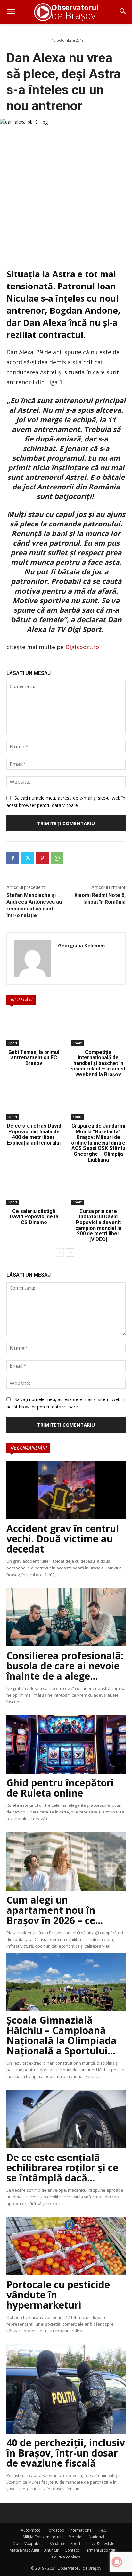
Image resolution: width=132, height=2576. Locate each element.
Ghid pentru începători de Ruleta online (60, 1788)
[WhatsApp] (57, 858)
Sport (13, 1043)
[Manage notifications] (117, 2562)
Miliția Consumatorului (43, 2537)
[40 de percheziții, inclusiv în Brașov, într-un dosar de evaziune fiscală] (66, 2389)
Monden (76, 2537)
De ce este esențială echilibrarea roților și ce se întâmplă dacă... (62, 2168)
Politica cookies (66, 2557)
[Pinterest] (42, 858)
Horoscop (55, 2530)
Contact (72, 2550)
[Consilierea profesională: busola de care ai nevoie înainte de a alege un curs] (66, 1617)
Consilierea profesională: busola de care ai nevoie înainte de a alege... (65, 1666)
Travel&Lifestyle (100, 2544)
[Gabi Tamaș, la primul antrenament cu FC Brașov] (34, 1029)
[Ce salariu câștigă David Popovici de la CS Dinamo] (34, 1188)
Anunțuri (52, 2550)
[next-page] (70, 1253)
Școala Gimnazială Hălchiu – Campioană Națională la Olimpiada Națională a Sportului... (62, 2035)
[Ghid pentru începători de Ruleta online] (66, 1744)
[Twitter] (28, 858)
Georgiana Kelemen (81, 945)
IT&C (102, 2530)
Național (96, 2537)
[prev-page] (60, 1253)
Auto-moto (31, 2530)
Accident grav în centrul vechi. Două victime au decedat (63, 1539)
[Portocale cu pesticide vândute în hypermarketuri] (66, 2246)
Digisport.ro (82, 647)
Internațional (81, 2530)
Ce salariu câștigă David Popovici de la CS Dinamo (34, 1217)
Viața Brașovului (25, 2550)
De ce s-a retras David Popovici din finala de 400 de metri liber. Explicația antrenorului (34, 1134)
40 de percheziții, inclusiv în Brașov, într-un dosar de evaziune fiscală (66, 2453)
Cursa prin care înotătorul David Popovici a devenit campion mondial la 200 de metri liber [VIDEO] (98, 1225)
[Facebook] (13, 858)
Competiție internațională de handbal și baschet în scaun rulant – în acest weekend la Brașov (98, 1063)
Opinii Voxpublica (29, 2544)
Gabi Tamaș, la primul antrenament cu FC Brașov (34, 1058)
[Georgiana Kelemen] (33, 958)
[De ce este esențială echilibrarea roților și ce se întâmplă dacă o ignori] (66, 2119)
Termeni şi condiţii (101, 2550)
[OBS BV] (66, 12)
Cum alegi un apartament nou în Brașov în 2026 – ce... (55, 1910)
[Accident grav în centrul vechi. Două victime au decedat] (66, 1490)
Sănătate (58, 2544)
